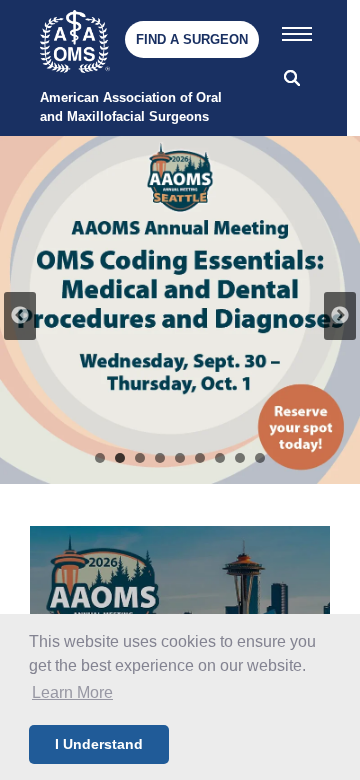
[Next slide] (340, 316)
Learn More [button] (72, 692)
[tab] (100, 458)
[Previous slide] (20, 316)
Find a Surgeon (192, 39)
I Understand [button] (99, 744)
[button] (297, 30)
